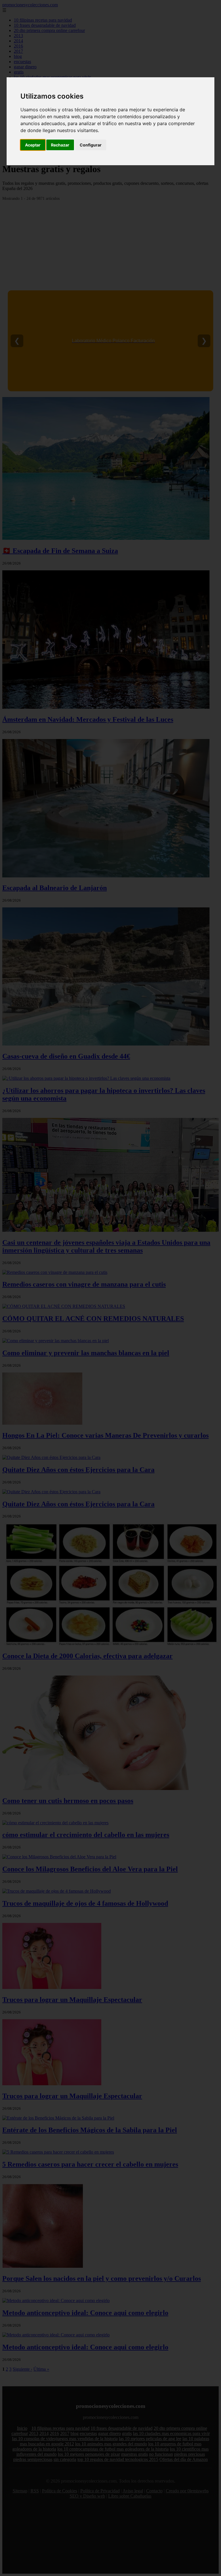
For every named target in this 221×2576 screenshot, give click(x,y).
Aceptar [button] (33, 145)
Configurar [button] (91, 145)
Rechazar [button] (60, 145)
